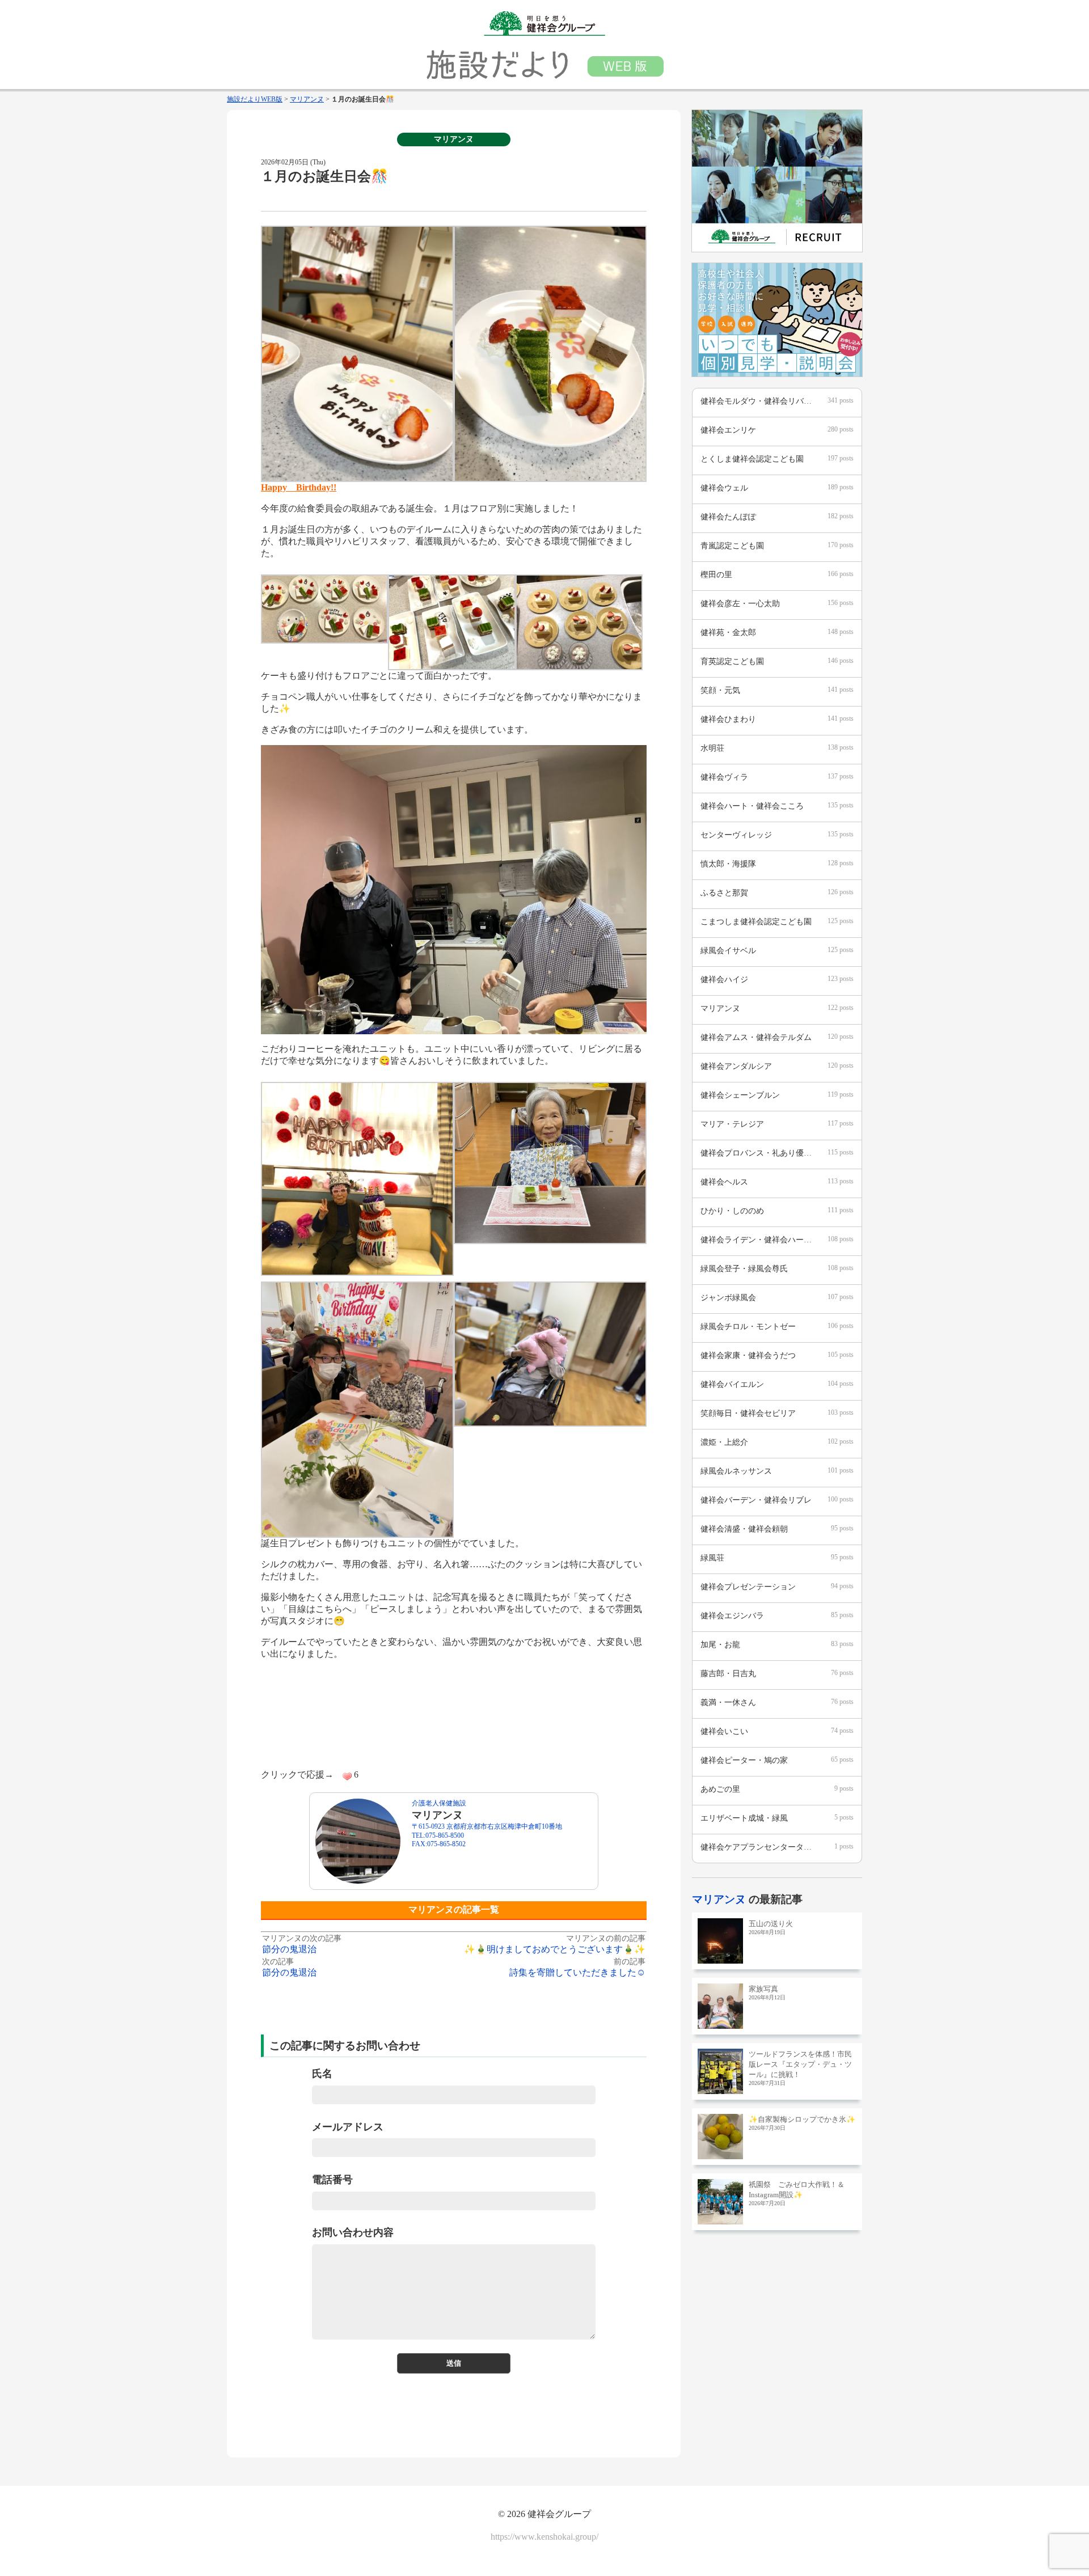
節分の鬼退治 (289, 1949)
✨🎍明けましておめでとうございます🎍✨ (555, 1949)
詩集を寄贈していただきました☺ (577, 1972)
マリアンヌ (454, 139)
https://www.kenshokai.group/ (544, 2537)
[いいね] (347, 1776)
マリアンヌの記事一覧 (454, 1909)
